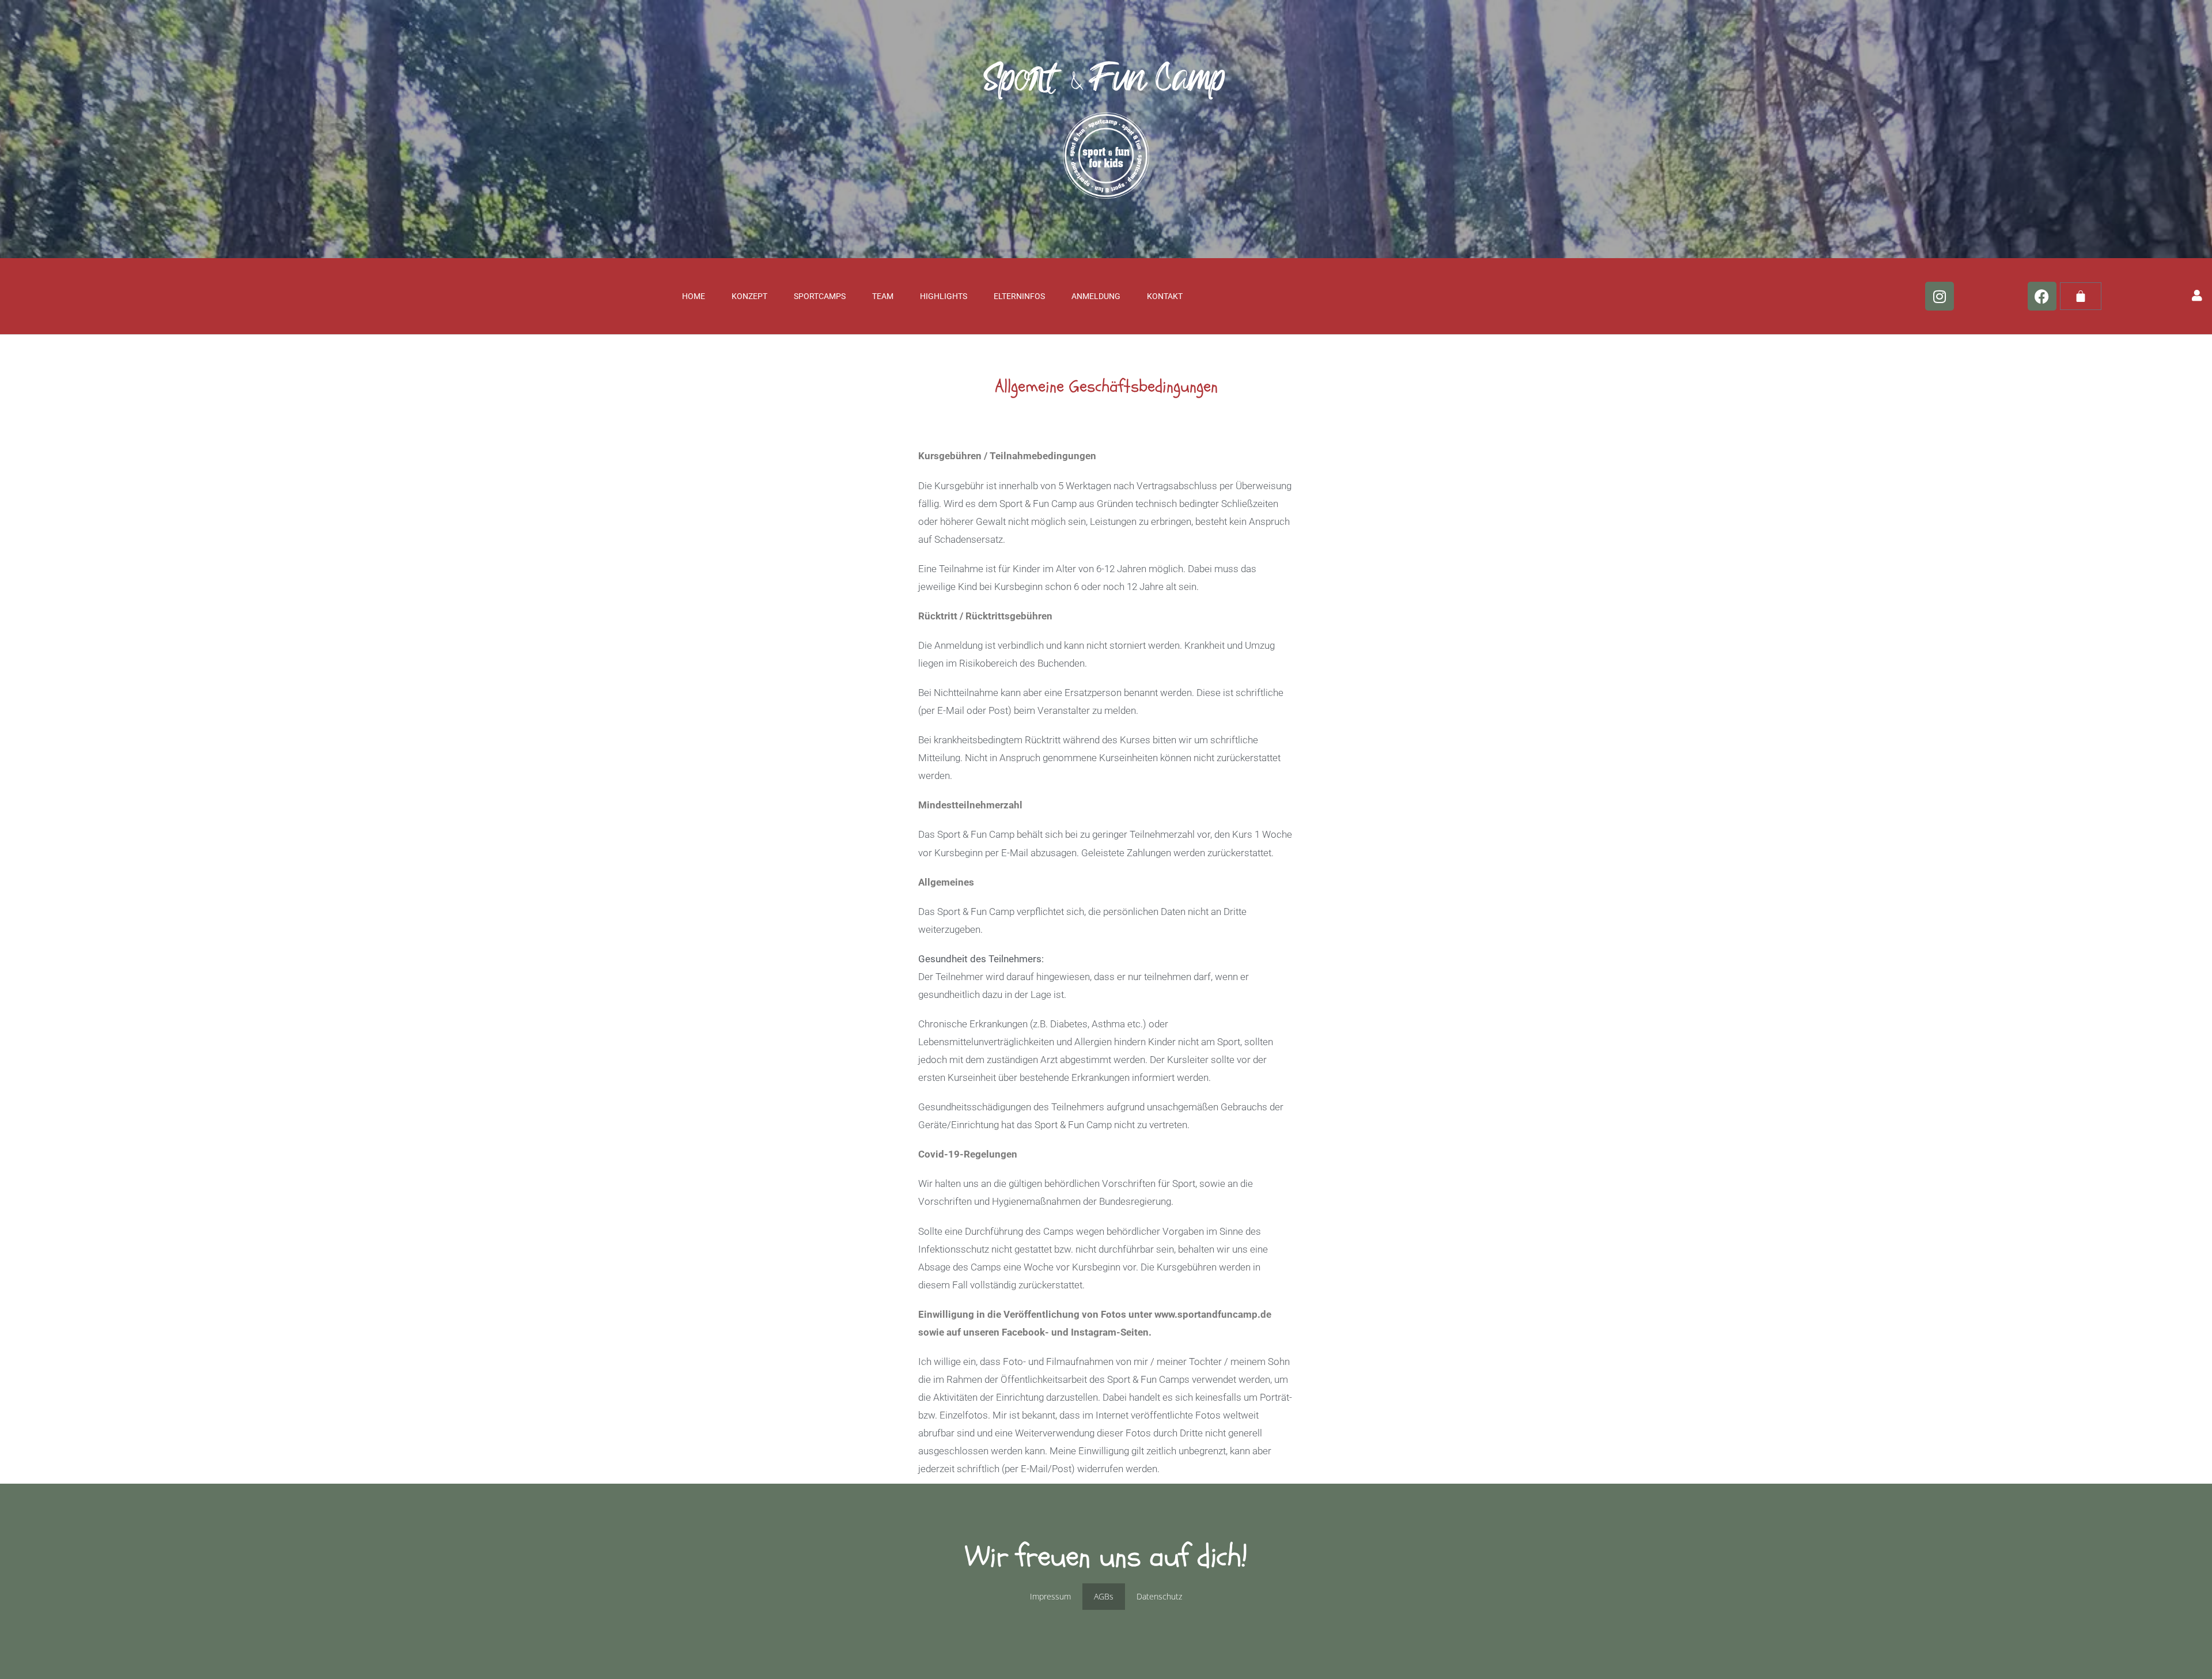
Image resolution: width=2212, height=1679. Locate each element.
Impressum (1050, 1596)
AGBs (1104, 1596)
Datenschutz (1159, 1596)
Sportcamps (820, 296)
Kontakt (1165, 296)
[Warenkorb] (2081, 296)
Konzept (749, 296)
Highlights (944, 296)
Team (883, 296)
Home (694, 296)
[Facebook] (2042, 296)
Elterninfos (1019, 296)
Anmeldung (1096, 296)
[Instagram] (1940, 296)
